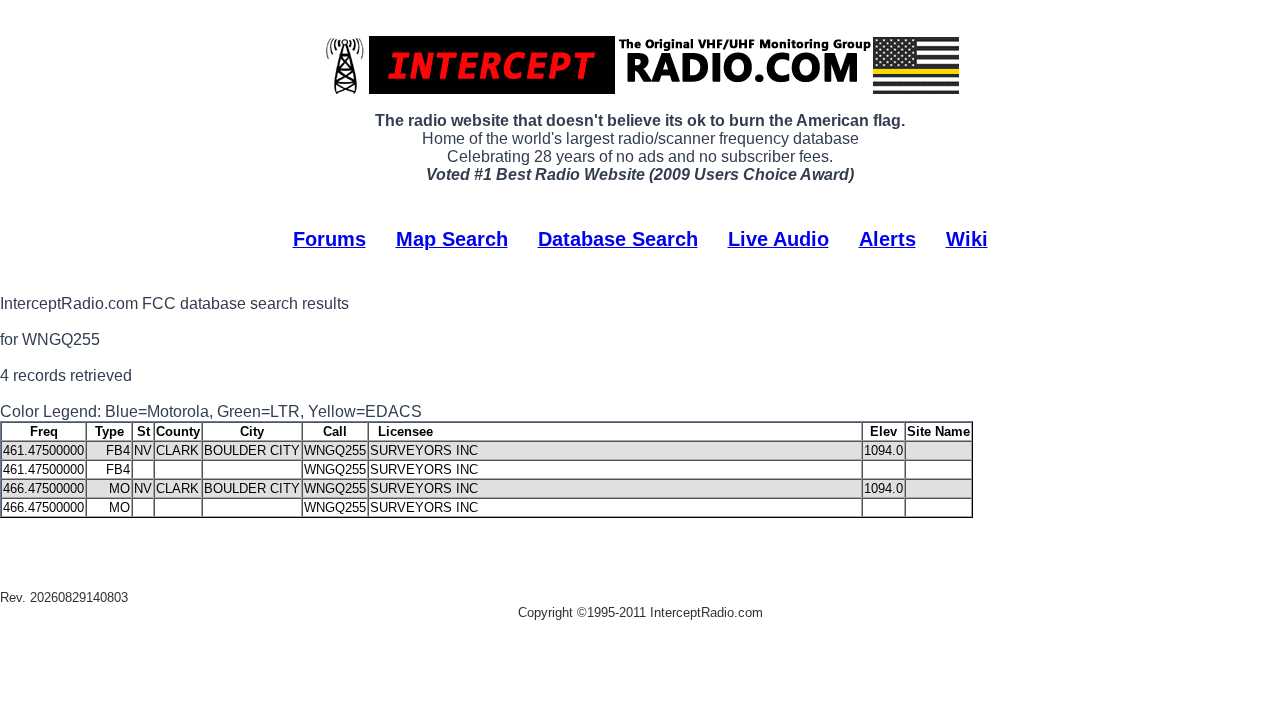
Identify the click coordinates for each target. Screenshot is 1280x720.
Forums (329, 239)
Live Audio (778, 239)
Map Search (452, 239)
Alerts (887, 239)
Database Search (618, 239)
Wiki (967, 239)
